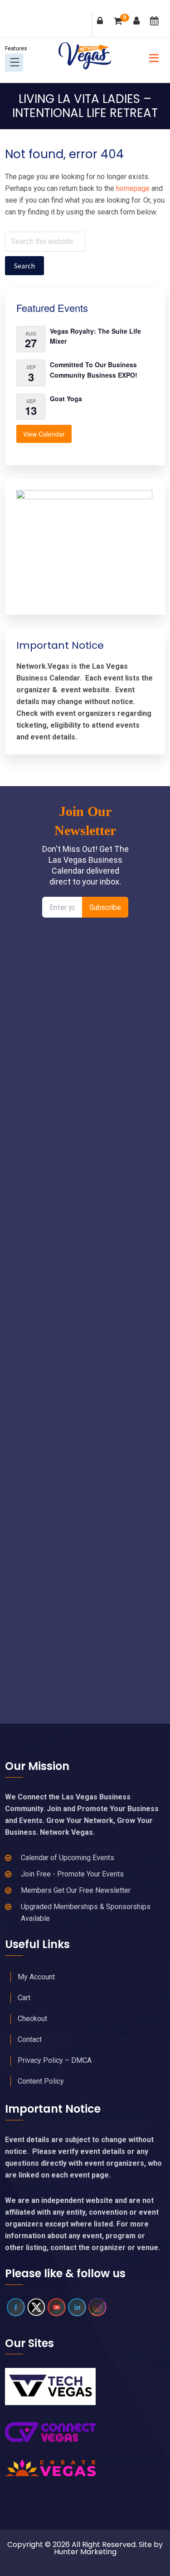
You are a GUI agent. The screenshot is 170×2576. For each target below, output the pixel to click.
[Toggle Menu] (15, 62)
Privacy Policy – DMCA (55, 2060)
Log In (102, 27)
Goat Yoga (66, 399)
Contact (30, 2039)
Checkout (32, 2019)
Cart (125, 18)
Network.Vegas (85, 56)
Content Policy (41, 2081)
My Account (36, 1977)
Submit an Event (156, 27)
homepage (133, 188)
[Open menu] (151, 57)
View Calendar (44, 434)
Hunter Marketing (85, 2552)
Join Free (138, 27)
